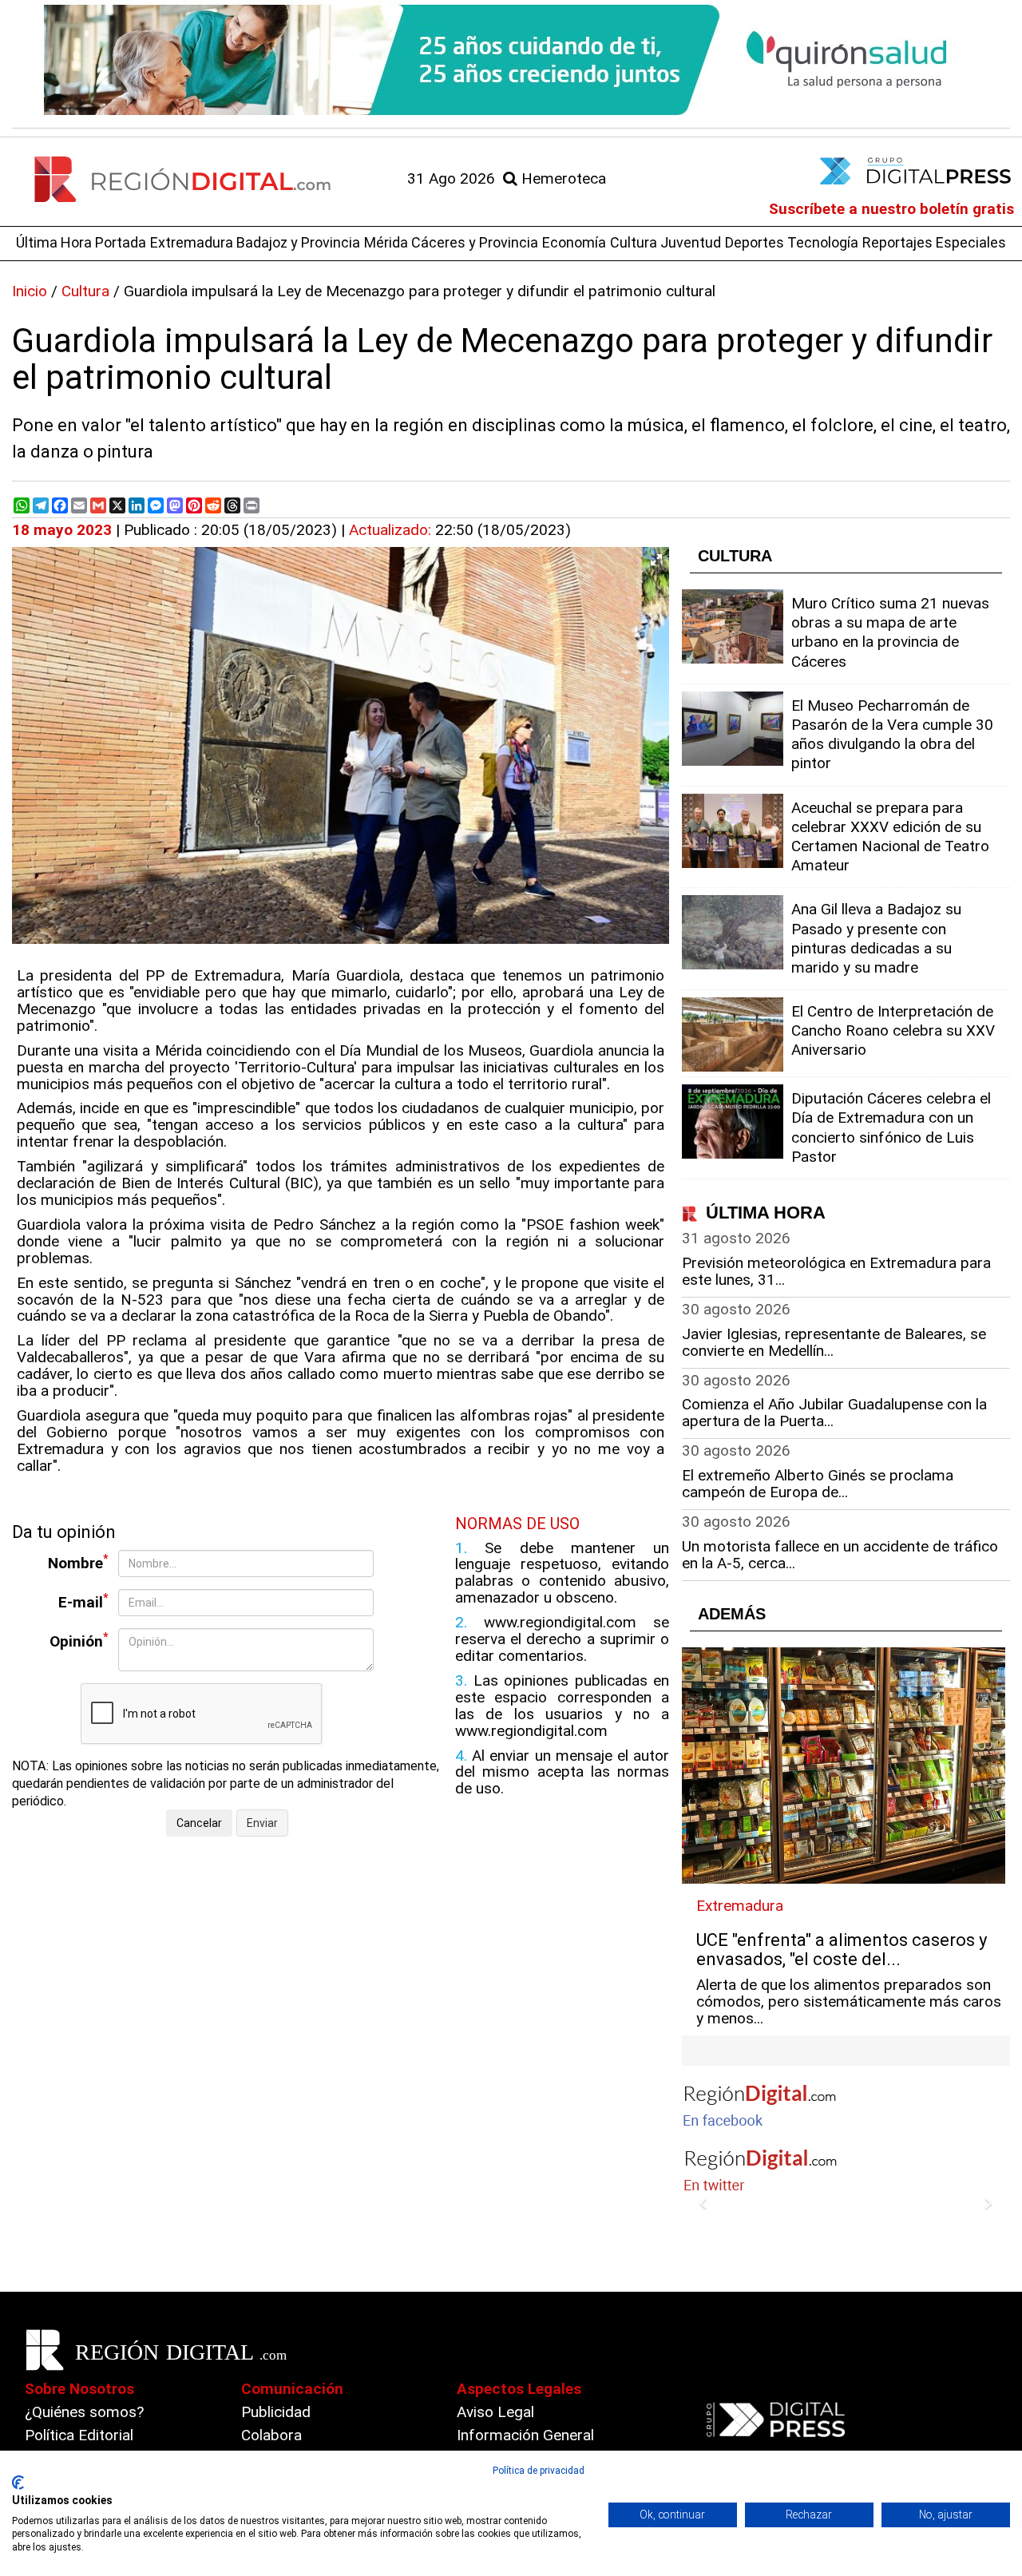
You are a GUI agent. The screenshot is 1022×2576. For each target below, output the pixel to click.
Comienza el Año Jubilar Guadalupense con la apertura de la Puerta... (834, 1413)
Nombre (78, 1562)
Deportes (755, 242)
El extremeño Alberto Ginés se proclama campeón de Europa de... (818, 1484)
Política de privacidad (539, 2471)
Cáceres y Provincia (475, 242)
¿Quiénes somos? (84, 2412)
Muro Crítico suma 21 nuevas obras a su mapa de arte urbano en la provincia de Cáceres (890, 632)
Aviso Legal (495, 2412)
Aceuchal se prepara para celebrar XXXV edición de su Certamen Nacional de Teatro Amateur (890, 837)
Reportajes (897, 242)
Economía (574, 242)
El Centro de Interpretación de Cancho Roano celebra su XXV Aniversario (893, 1030)
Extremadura (192, 242)
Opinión (79, 1641)
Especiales (971, 242)
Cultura (634, 242)
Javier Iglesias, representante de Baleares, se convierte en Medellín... (834, 1342)
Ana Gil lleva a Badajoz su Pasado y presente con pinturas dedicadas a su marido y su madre (876, 938)
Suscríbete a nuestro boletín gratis (891, 209)
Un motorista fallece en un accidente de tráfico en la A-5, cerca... (840, 1555)
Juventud (691, 242)
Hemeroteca (562, 178)
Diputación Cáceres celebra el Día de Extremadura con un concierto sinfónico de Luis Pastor (891, 1127)
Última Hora (54, 242)
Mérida (386, 242)
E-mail (83, 1601)
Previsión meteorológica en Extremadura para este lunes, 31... (836, 1271)
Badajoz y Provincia (298, 242)
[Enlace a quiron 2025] (511, 60)
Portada (121, 242)
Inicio (30, 291)
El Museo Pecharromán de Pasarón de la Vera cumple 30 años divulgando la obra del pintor (892, 735)
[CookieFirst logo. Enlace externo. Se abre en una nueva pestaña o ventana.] (18, 2483)
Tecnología (823, 242)
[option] (511, 60)
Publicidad (276, 2412)
